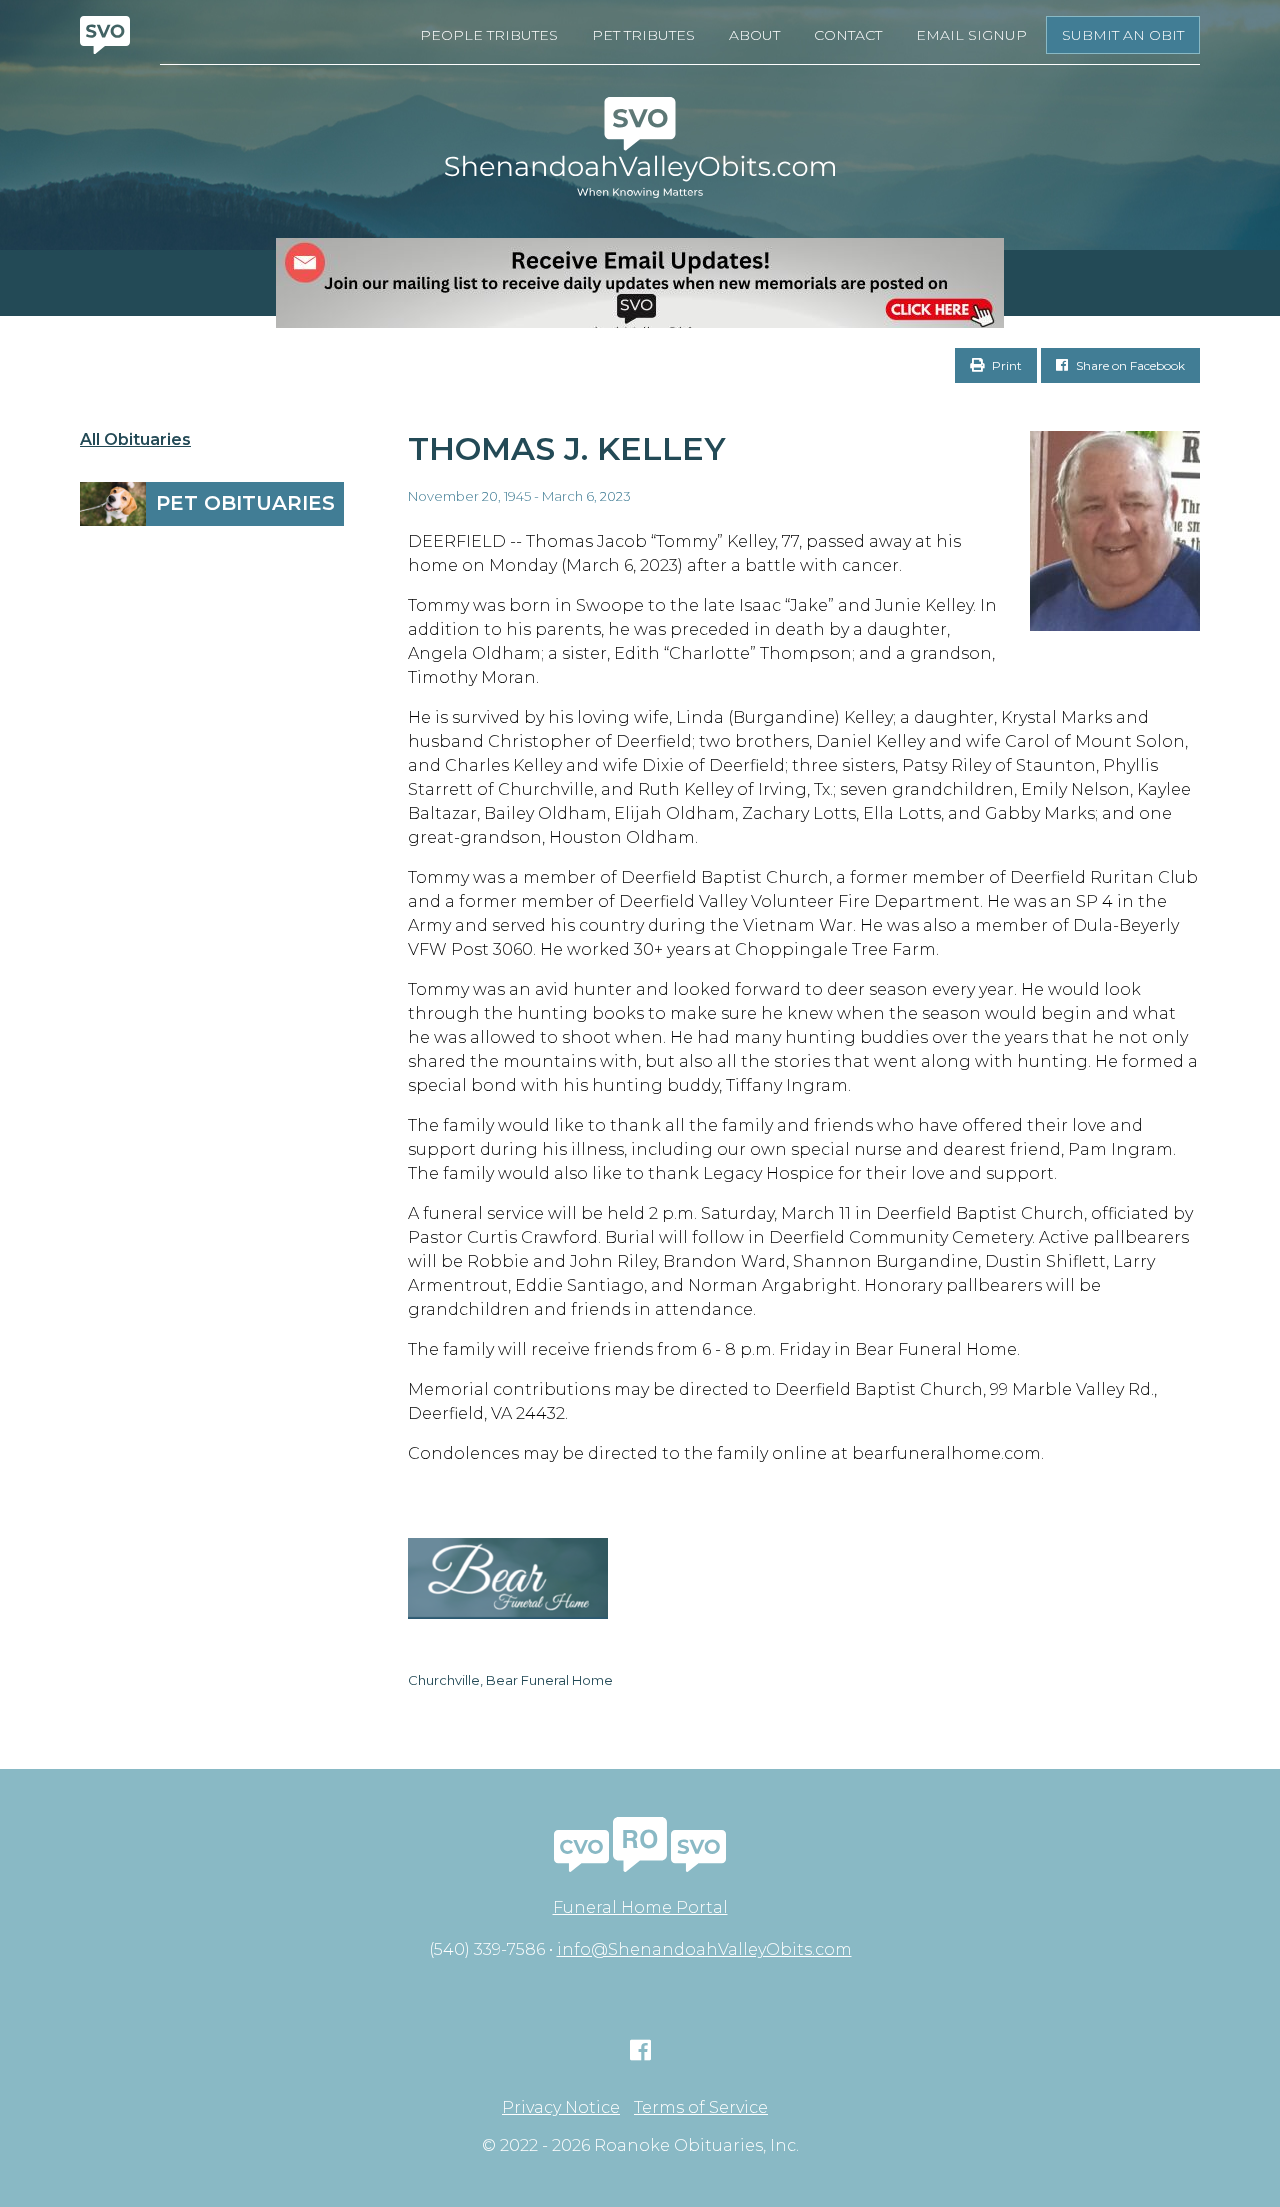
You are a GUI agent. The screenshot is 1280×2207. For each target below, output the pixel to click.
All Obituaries (135, 440)
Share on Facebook (1129, 365)
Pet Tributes (643, 35)
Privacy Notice (561, 2108)
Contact (848, 35)
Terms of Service (701, 2108)
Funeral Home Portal (640, 1907)
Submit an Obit (1123, 35)
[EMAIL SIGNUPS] (640, 283)
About (754, 35)
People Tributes (489, 35)
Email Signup (971, 35)
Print (1005, 365)
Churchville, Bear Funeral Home (510, 1680)
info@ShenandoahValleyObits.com (704, 1949)
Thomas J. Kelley (567, 448)
